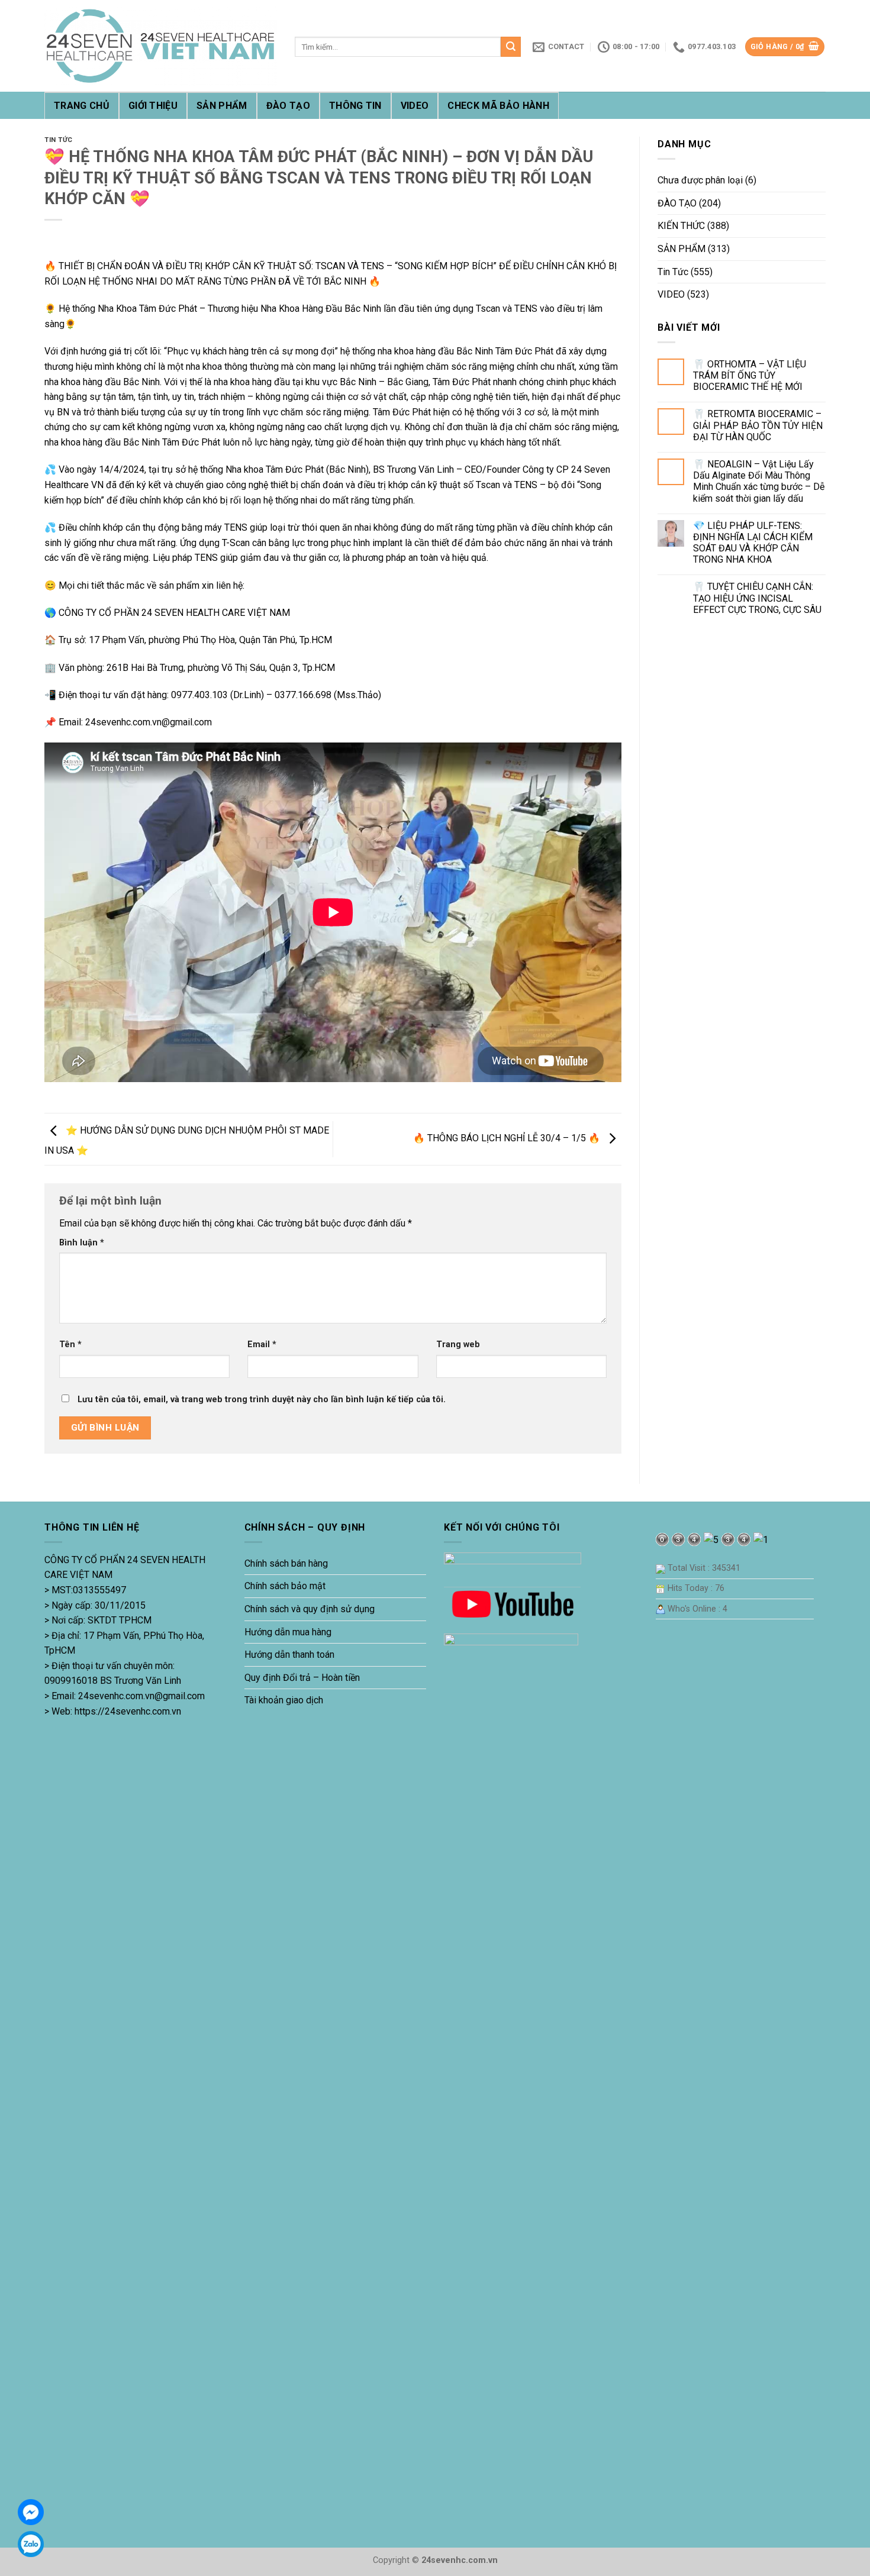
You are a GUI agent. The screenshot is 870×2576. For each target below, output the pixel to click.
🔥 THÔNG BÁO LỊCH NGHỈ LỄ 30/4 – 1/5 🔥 (508, 1139)
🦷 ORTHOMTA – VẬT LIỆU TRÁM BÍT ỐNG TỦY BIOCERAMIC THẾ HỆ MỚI (750, 375)
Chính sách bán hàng (286, 1563)
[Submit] (511, 47)
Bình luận (82, 1243)
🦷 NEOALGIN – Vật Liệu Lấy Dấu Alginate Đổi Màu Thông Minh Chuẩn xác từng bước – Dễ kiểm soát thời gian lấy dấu (759, 481)
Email (262, 1345)
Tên (70, 1345)
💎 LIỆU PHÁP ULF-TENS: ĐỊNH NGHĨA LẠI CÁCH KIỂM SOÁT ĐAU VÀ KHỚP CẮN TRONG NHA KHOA (753, 543)
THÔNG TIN (355, 106)
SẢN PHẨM (222, 106)
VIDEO (415, 106)
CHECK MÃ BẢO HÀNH (498, 106)
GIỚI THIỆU (153, 106)
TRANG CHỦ (82, 106)
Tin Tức (59, 140)
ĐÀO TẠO (288, 106)
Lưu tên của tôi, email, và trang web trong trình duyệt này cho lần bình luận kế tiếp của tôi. (262, 1400)
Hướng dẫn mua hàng (288, 1632)
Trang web (458, 1345)
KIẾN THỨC (681, 226)
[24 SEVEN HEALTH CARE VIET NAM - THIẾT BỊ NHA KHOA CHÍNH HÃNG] (161, 46)
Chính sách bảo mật (285, 1586)
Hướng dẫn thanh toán (289, 1655)
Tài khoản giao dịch (284, 1700)
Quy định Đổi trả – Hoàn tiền (302, 1678)
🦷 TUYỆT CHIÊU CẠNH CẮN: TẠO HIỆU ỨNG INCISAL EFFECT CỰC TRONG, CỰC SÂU (757, 598)
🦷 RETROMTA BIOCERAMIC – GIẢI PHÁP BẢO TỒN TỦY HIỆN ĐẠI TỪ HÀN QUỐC (758, 425)
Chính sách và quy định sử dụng (310, 1609)
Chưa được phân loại (700, 180)
